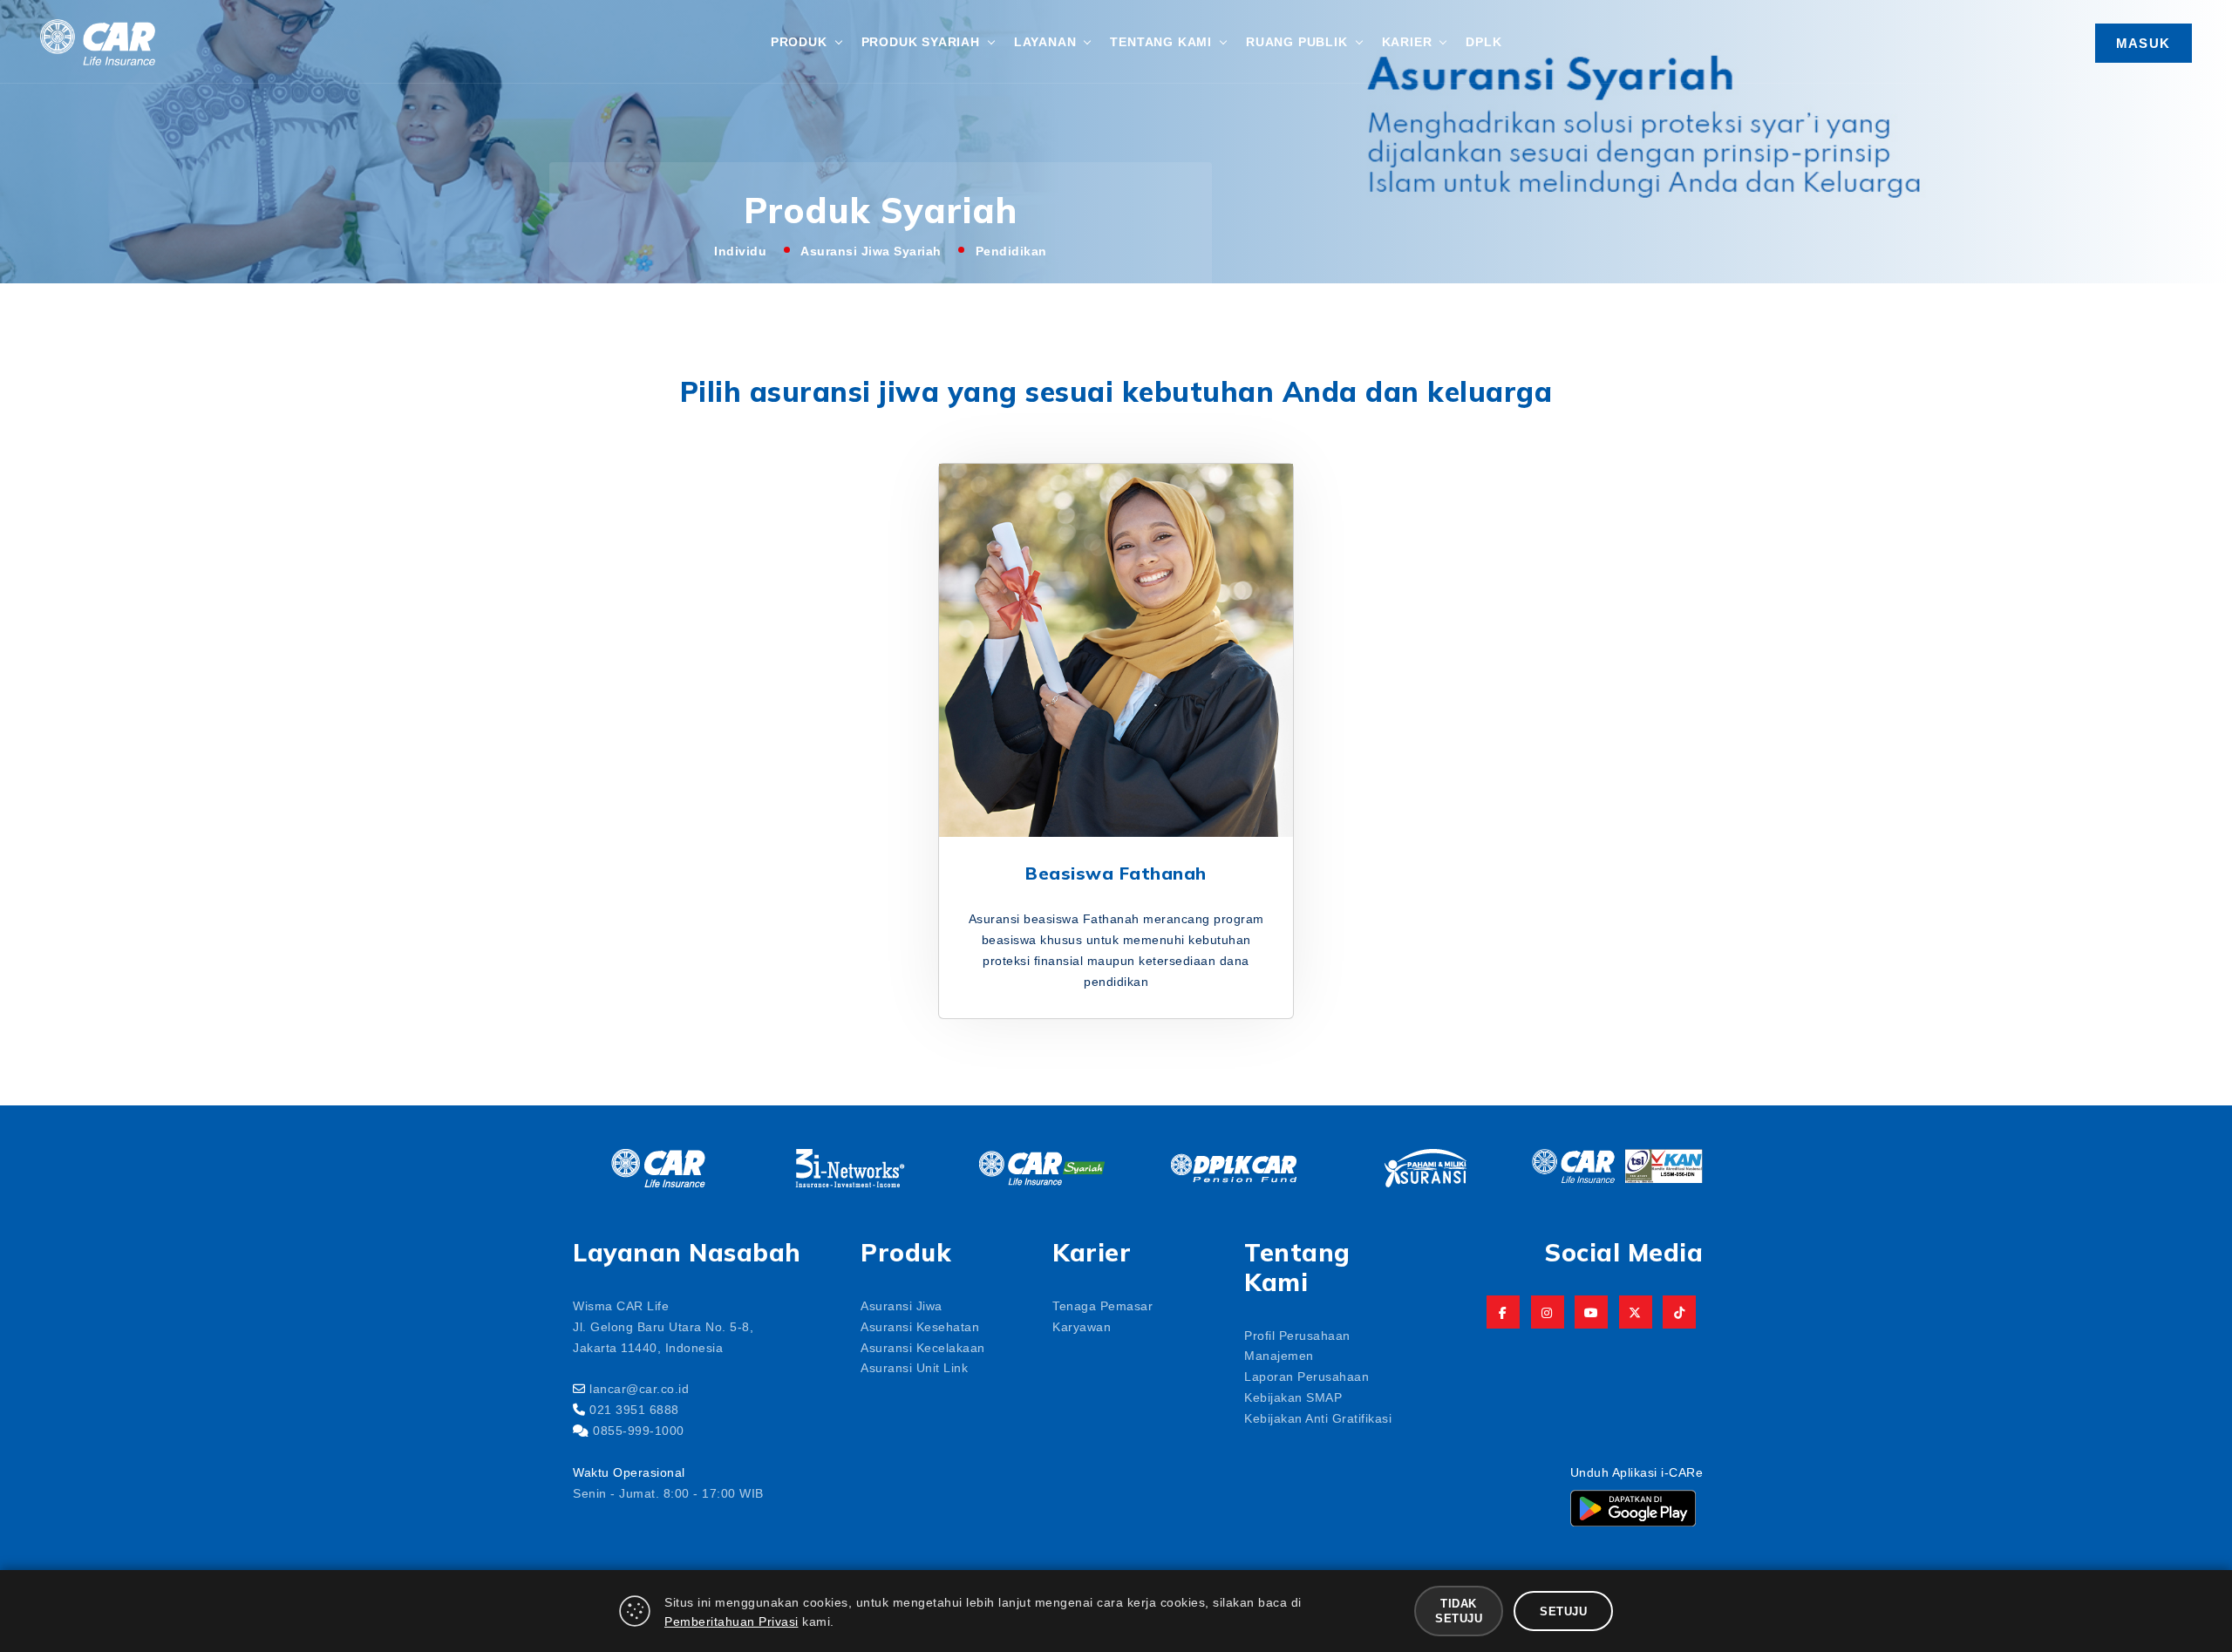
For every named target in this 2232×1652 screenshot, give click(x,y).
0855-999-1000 (639, 1430)
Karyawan (1082, 1326)
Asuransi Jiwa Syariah (871, 250)
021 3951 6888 (634, 1409)
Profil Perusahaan (1297, 1335)
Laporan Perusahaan (1307, 1376)
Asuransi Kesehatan (920, 1326)
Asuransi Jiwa (902, 1305)
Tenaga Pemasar (1102, 1305)
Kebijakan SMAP (1293, 1397)
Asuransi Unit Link (914, 1367)
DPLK (1483, 41)
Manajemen (1279, 1355)
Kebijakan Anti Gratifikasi (1318, 1417)
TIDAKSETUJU (1459, 1610)
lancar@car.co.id (639, 1388)
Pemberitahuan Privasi (732, 1621)
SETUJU (1563, 1611)
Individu (740, 250)
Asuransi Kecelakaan (923, 1347)
